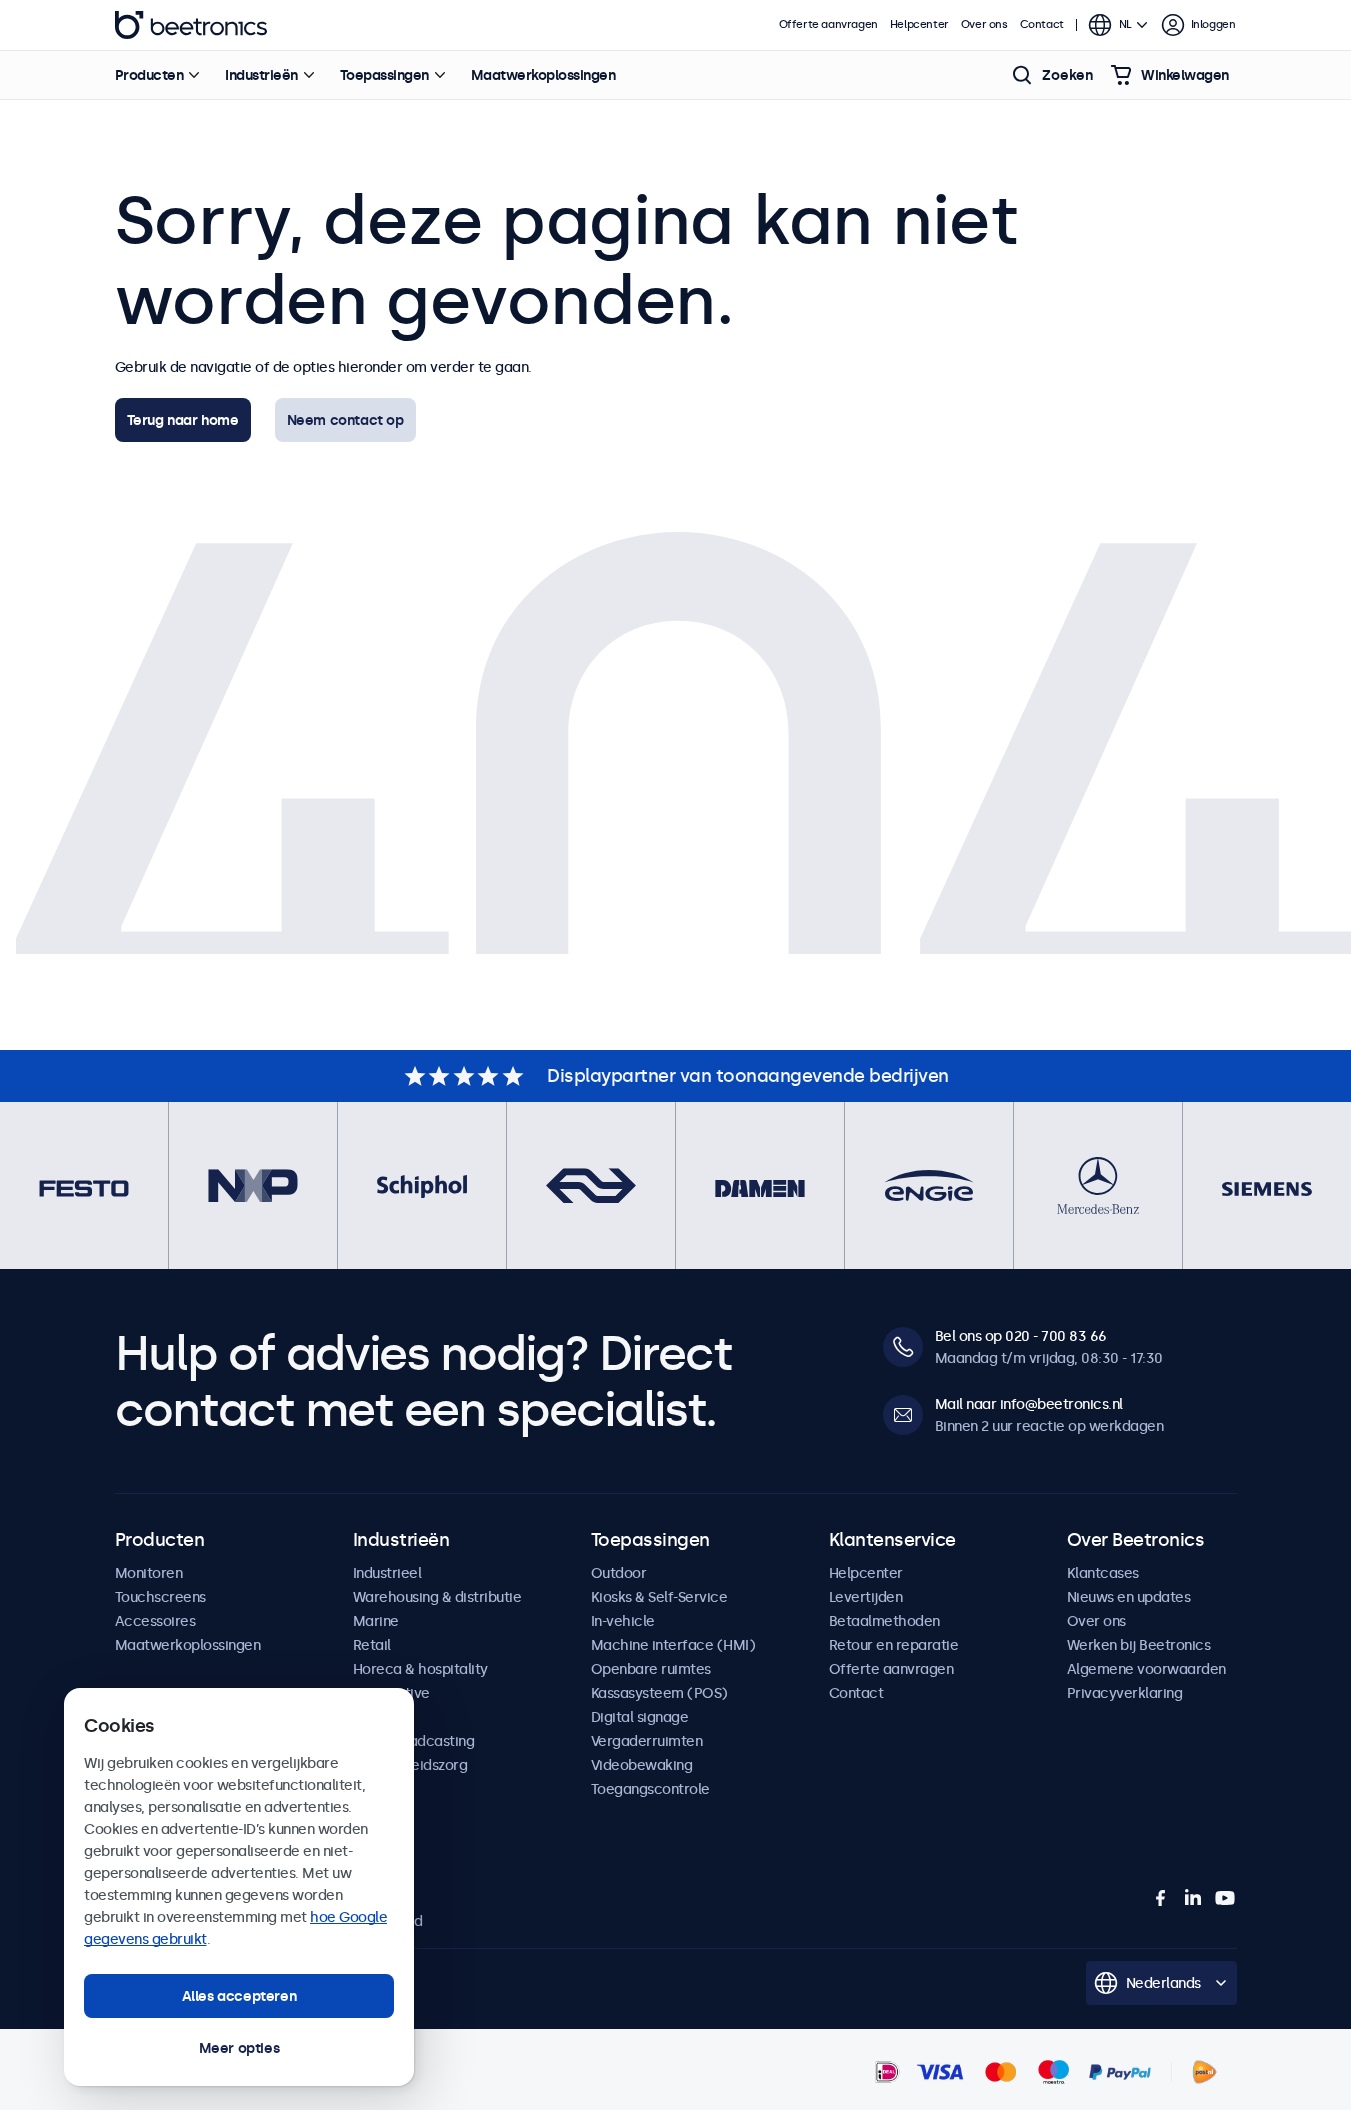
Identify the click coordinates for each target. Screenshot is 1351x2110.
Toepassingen (384, 75)
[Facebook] (1161, 1898)
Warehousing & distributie (437, 1597)
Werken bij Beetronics (1139, 1645)
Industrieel (387, 1573)
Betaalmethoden (884, 1621)
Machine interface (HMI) (673, 1645)
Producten (149, 75)
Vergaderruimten (647, 1741)
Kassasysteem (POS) (659, 1693)
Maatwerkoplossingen (543, 75)
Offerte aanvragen (828, 24)
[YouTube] (1225, 1898)
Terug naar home (183, 420)
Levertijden (866, 1597)
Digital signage (640, 1717)
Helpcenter (919, 24)
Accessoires (155, 1621)
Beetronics (191, 25)
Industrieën (261, 75)
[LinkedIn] (1193, 1898)
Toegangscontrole (650, 1789)
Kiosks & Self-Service (659, 1597)
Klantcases (1103, 1573)
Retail (372, 1645)
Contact (1042, 24)
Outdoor (619, 1573)
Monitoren (149, 1573)
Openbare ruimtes (651, 1669)
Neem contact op (345, 420)
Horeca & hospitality (420, 1669)
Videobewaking (642, 1765)
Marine (376, 1621)
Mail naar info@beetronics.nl (1029, 1404)
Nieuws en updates (1129, 1597)
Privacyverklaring (1125, 1693)
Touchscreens (160, 1597)
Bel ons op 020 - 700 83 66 (1021, 1336)
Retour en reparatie (894, 1645)
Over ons (984, 24)
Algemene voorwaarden (1146, 1669)
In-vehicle (623, 1621)
